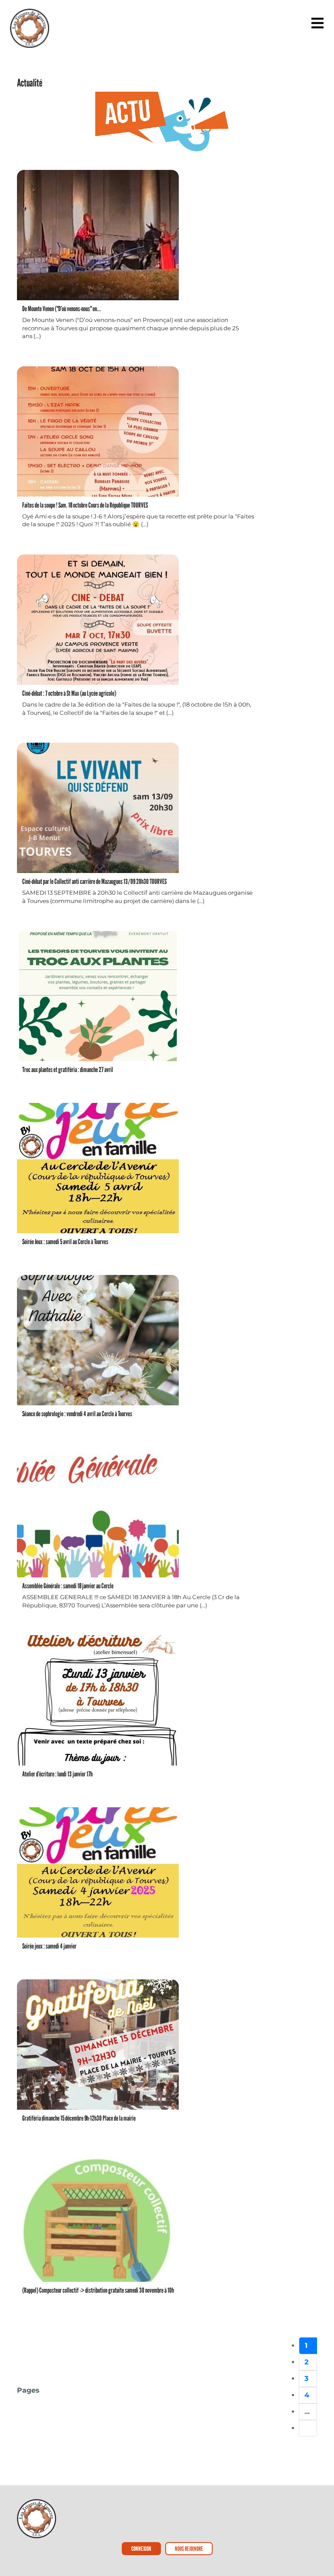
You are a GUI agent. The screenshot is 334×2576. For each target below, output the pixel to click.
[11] (308, 2428)
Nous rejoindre (189, 2548)
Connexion (141, 2548)
